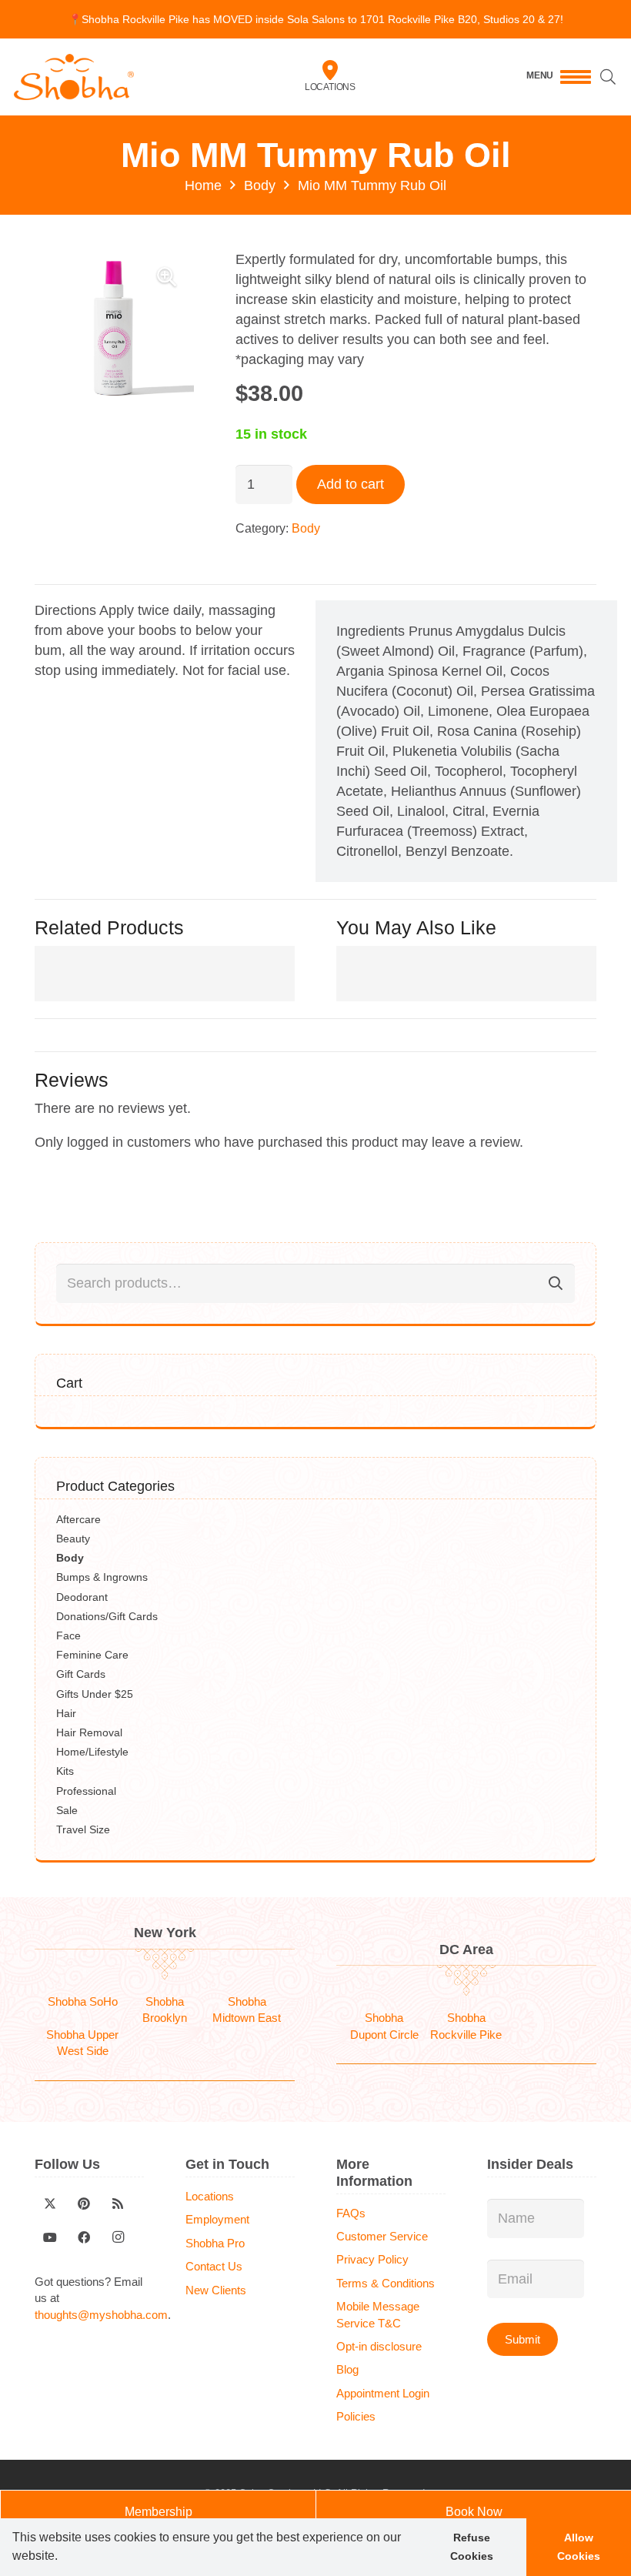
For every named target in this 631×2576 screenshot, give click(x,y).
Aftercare (78, 1519)
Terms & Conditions (386, 2283)
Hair (66, 1713)
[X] (50, 2203)
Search (556, 1283)
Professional (86, 1791)
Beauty (73, 1539)
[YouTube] (50, 2237)
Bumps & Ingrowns (102, 1577)
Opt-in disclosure (379, 2346)
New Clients (216, 2290)
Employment (217, 2219)
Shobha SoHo (83, 2001)
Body (260, 185)
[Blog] (118, 2203)
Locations (330, 87)
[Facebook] (84, 2237)
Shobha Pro (215, 2243)
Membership (159, 2512)
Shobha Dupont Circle (384, 2026)
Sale (67, 1810)
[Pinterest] (84, 2203)
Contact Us (214, 2266)
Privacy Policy (372, 2259)
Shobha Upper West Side (82, 2043)
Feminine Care (92, 1655)
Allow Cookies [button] (579, 2547)
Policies (356, 2416)
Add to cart (351, 484)
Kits (65, 1771)
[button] (63, 2558)
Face (68, 1635)
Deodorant (82, 1597)
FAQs (351, 2213)
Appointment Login (383, 2393)
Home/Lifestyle (92, 1752)
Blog (347, 2369)
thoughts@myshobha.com (101, 2315)
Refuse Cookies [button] (472, 2547)
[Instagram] (118, 2237)
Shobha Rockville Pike (466, 2026)
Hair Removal (89, 1732)
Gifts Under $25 (95, 1694)
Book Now (474, 2512)
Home (203, 185)
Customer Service (382, 2236)
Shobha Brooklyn (165, 2010)
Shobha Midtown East (247, 2010)
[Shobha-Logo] (74, 77)
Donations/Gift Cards (107, 1616)
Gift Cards (81, 1674)
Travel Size (83, 1829)
